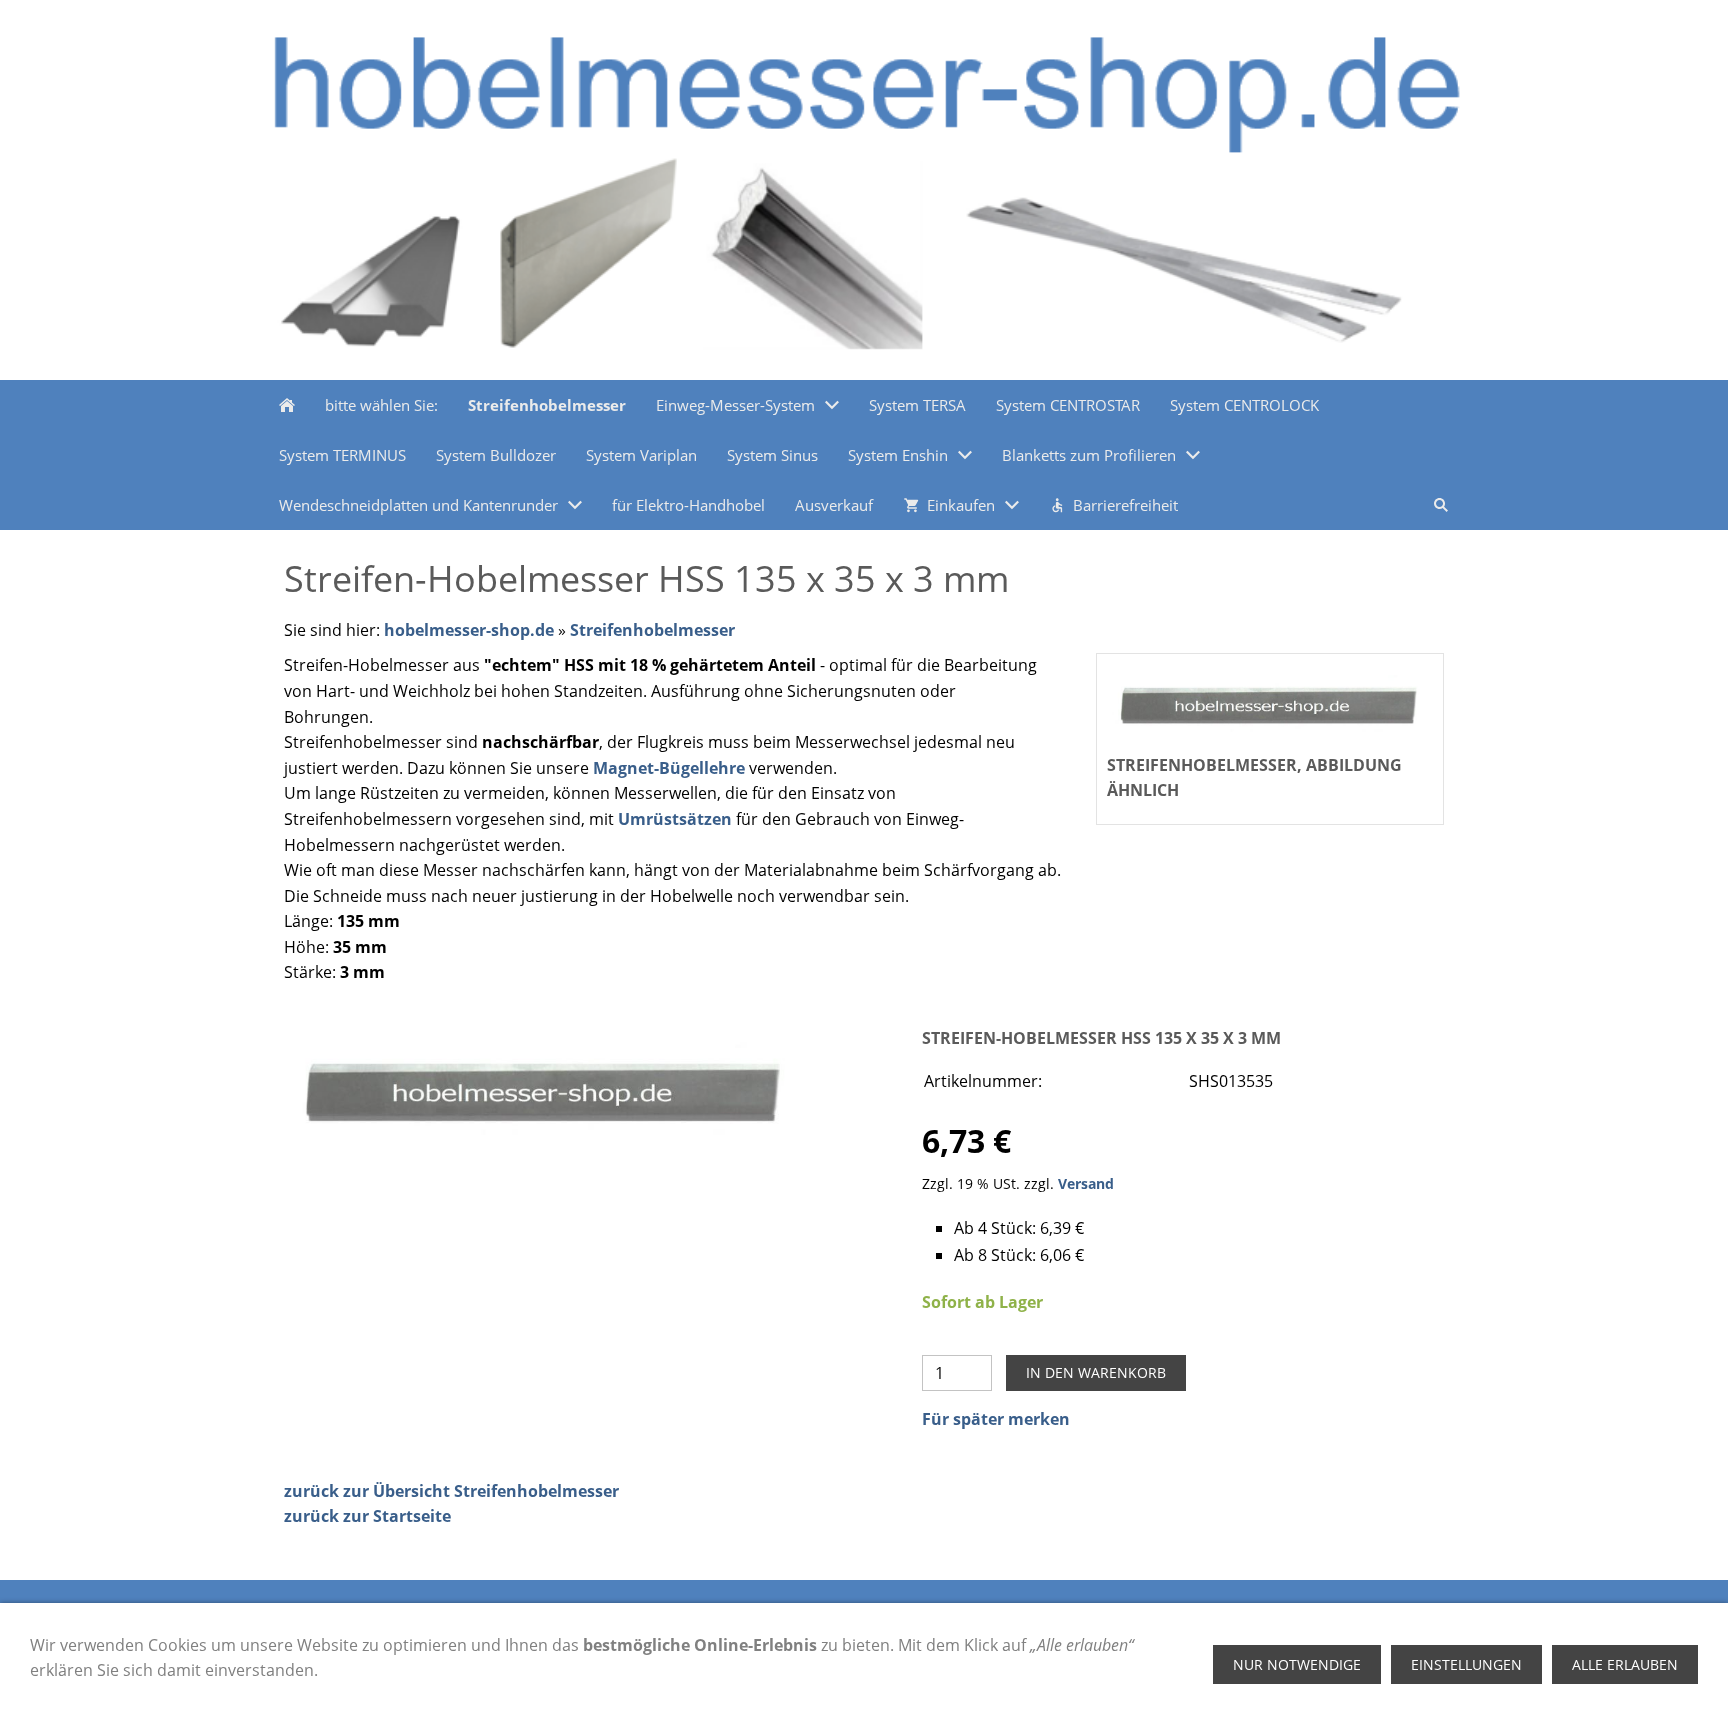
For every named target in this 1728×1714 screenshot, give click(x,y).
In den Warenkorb (1096, 1372)
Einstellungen (1466, 1664)
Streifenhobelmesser (652, 630)
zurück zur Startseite (367, 1516)
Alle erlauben (1625, 1664)
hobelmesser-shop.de (469, 630)
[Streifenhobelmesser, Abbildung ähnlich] (545, 1089)
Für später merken (996, 1419)
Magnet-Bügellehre (669, 768)
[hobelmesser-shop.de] (287, 405)
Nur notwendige (1297, 1664)
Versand (1086, 1183)
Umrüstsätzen (675, 819)
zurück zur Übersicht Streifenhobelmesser (451, 1491)
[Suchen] (1441, 505)
